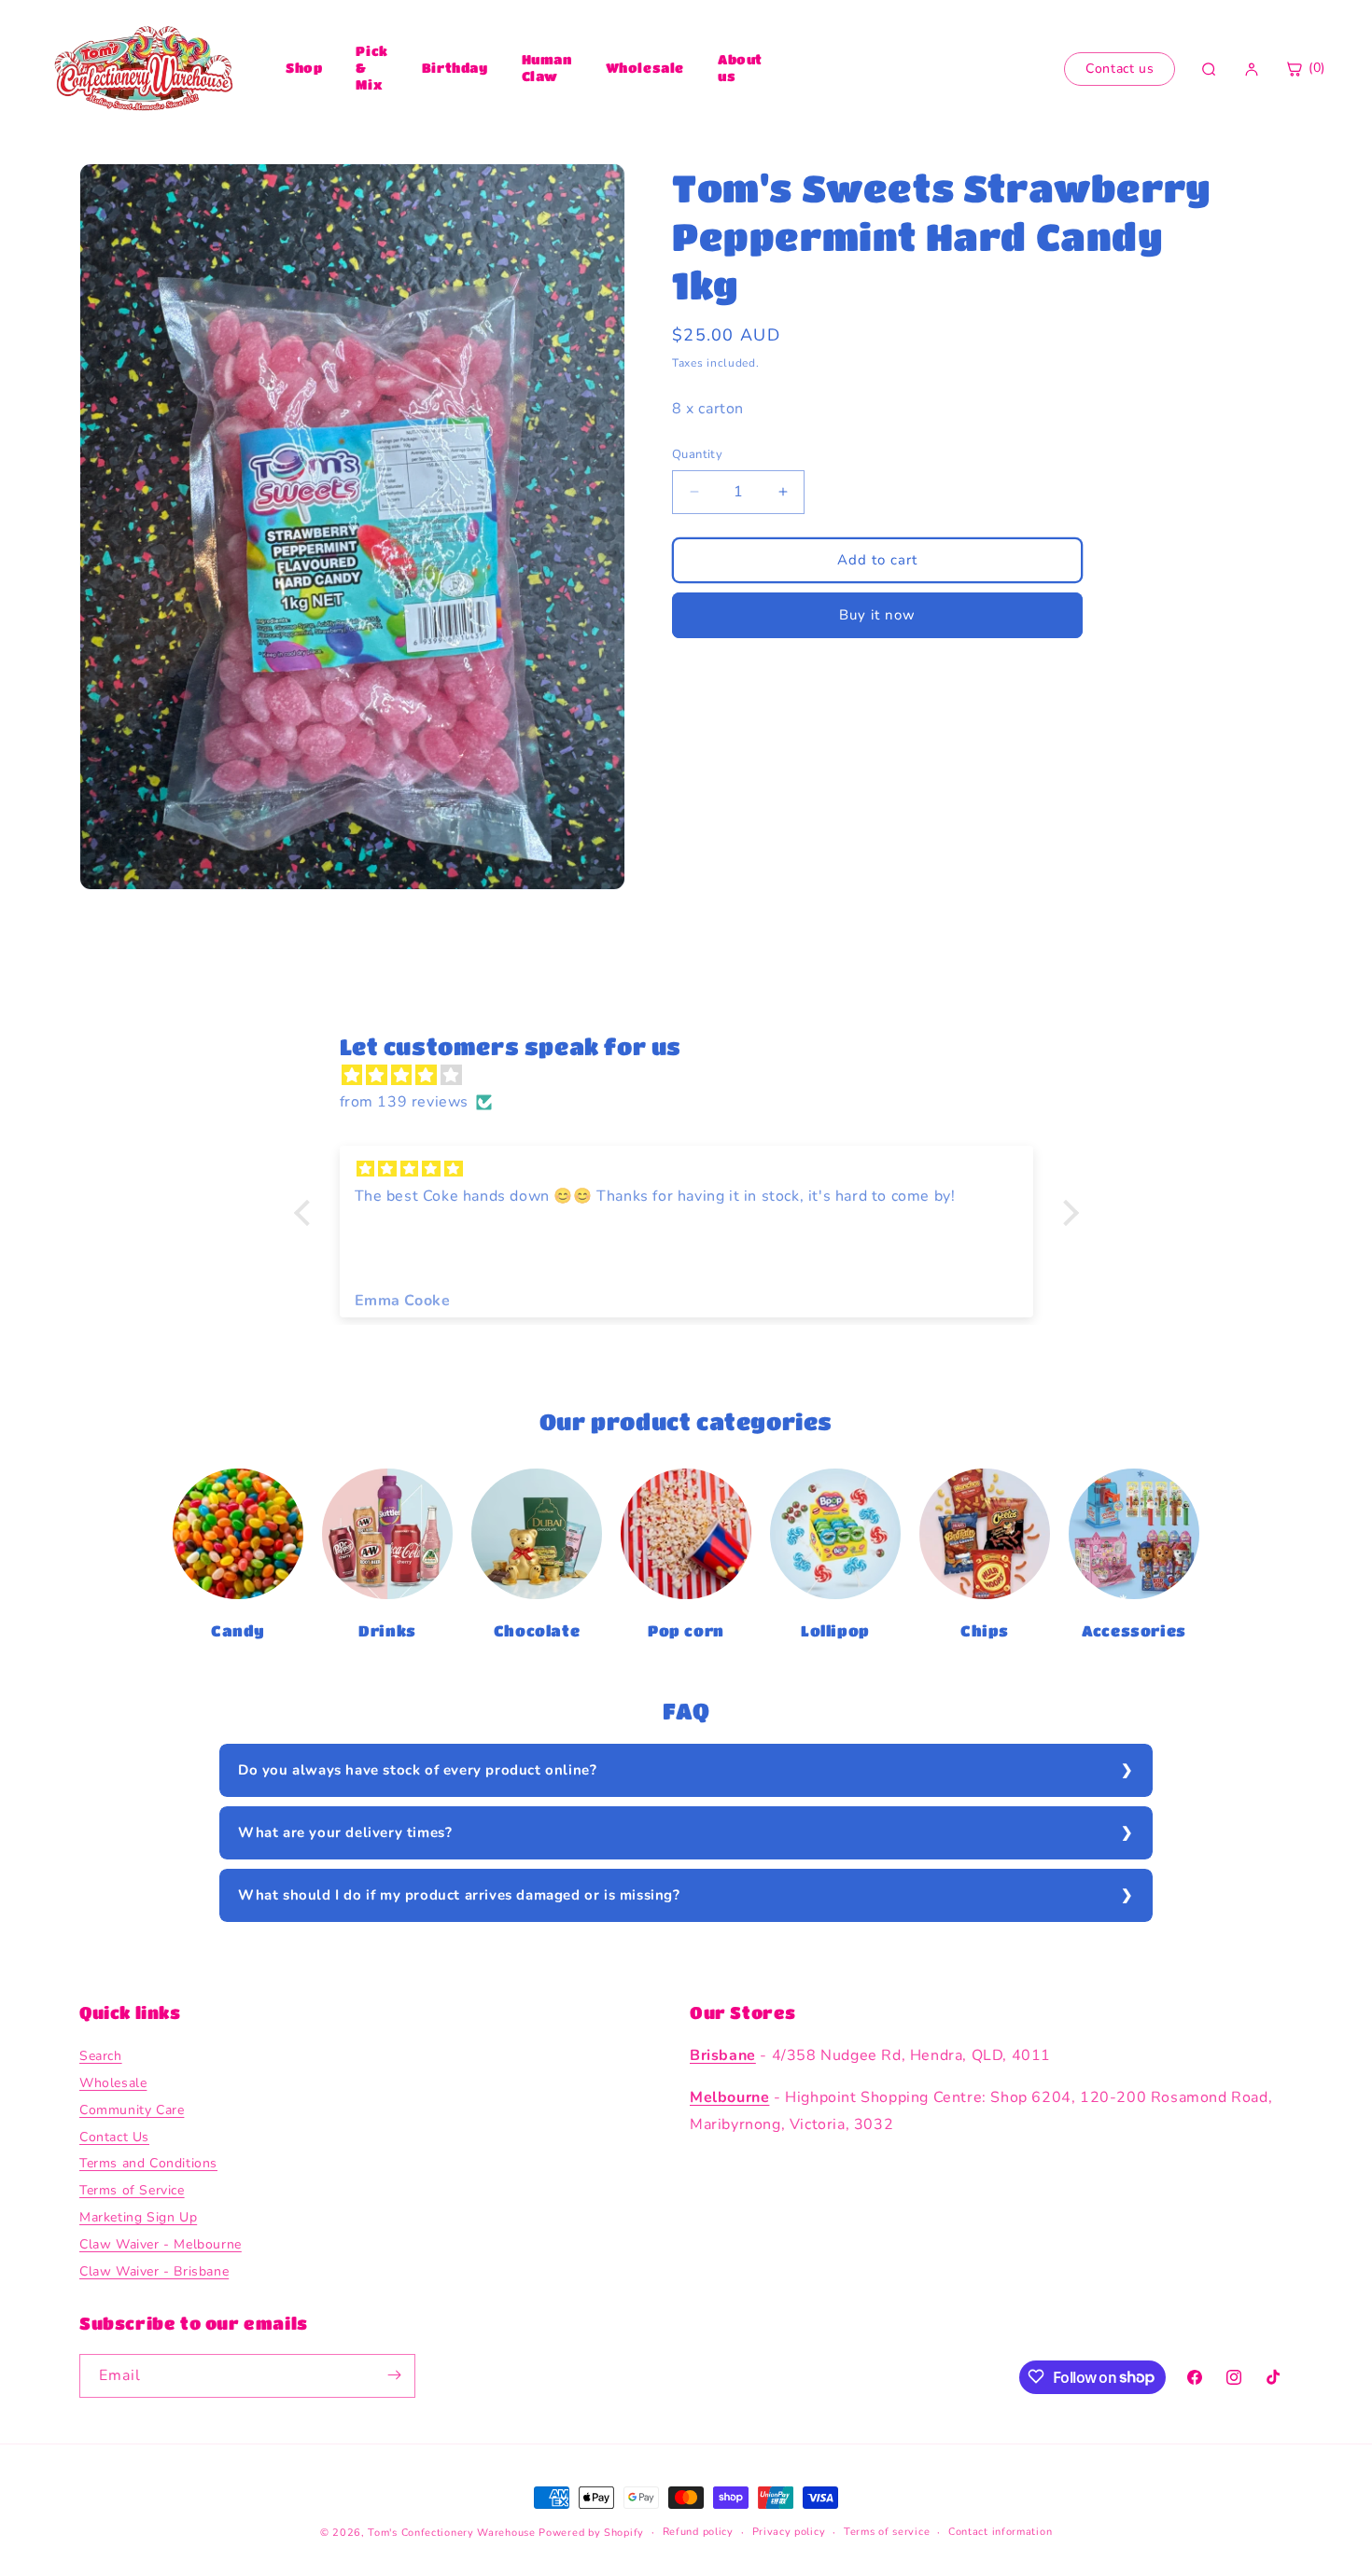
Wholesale (645, 67)
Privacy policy (789, 2532)
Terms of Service (132, 2191)
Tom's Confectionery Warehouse (451, 2533)
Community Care (132, 2110)
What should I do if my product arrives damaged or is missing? (459, 1895)
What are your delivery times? (345, 1832)
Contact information (1000, 2532)
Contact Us (114, 2137)
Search (101, 2057)
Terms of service (887, 2532)
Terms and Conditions (148, 2164)
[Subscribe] (394, 2375)
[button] (306, 1213)
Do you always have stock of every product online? (417, 1770)
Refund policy (698, 2532)
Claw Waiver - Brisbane (154, 2271)
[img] (696, 1076)
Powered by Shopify (591, 2533)
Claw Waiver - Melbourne (161, 2244)
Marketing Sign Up (138, 2218)
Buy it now (877, 615)
